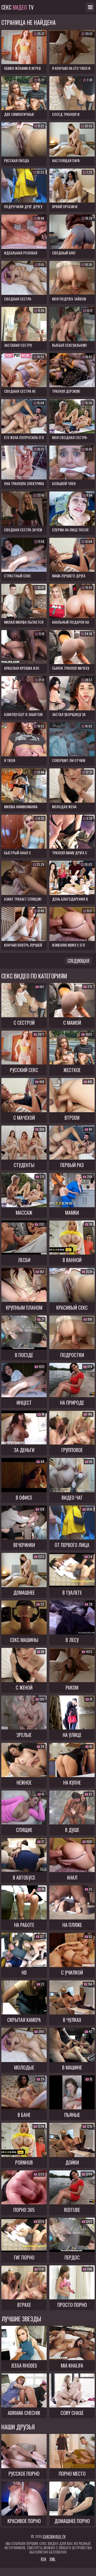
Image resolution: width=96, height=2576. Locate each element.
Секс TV (17, 7)
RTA (43, 2559)
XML (53, 2559)
